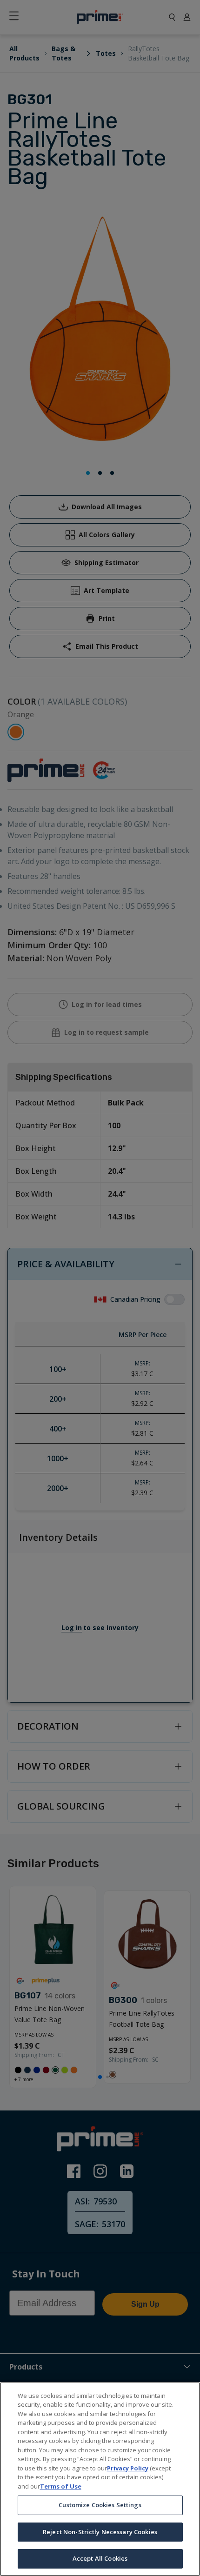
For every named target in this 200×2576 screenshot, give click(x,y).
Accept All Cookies (100, 2558)
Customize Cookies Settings (100, 2505)
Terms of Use (61, 2486)
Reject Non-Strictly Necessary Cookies (100, 2532)
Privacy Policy (128, 2468)
